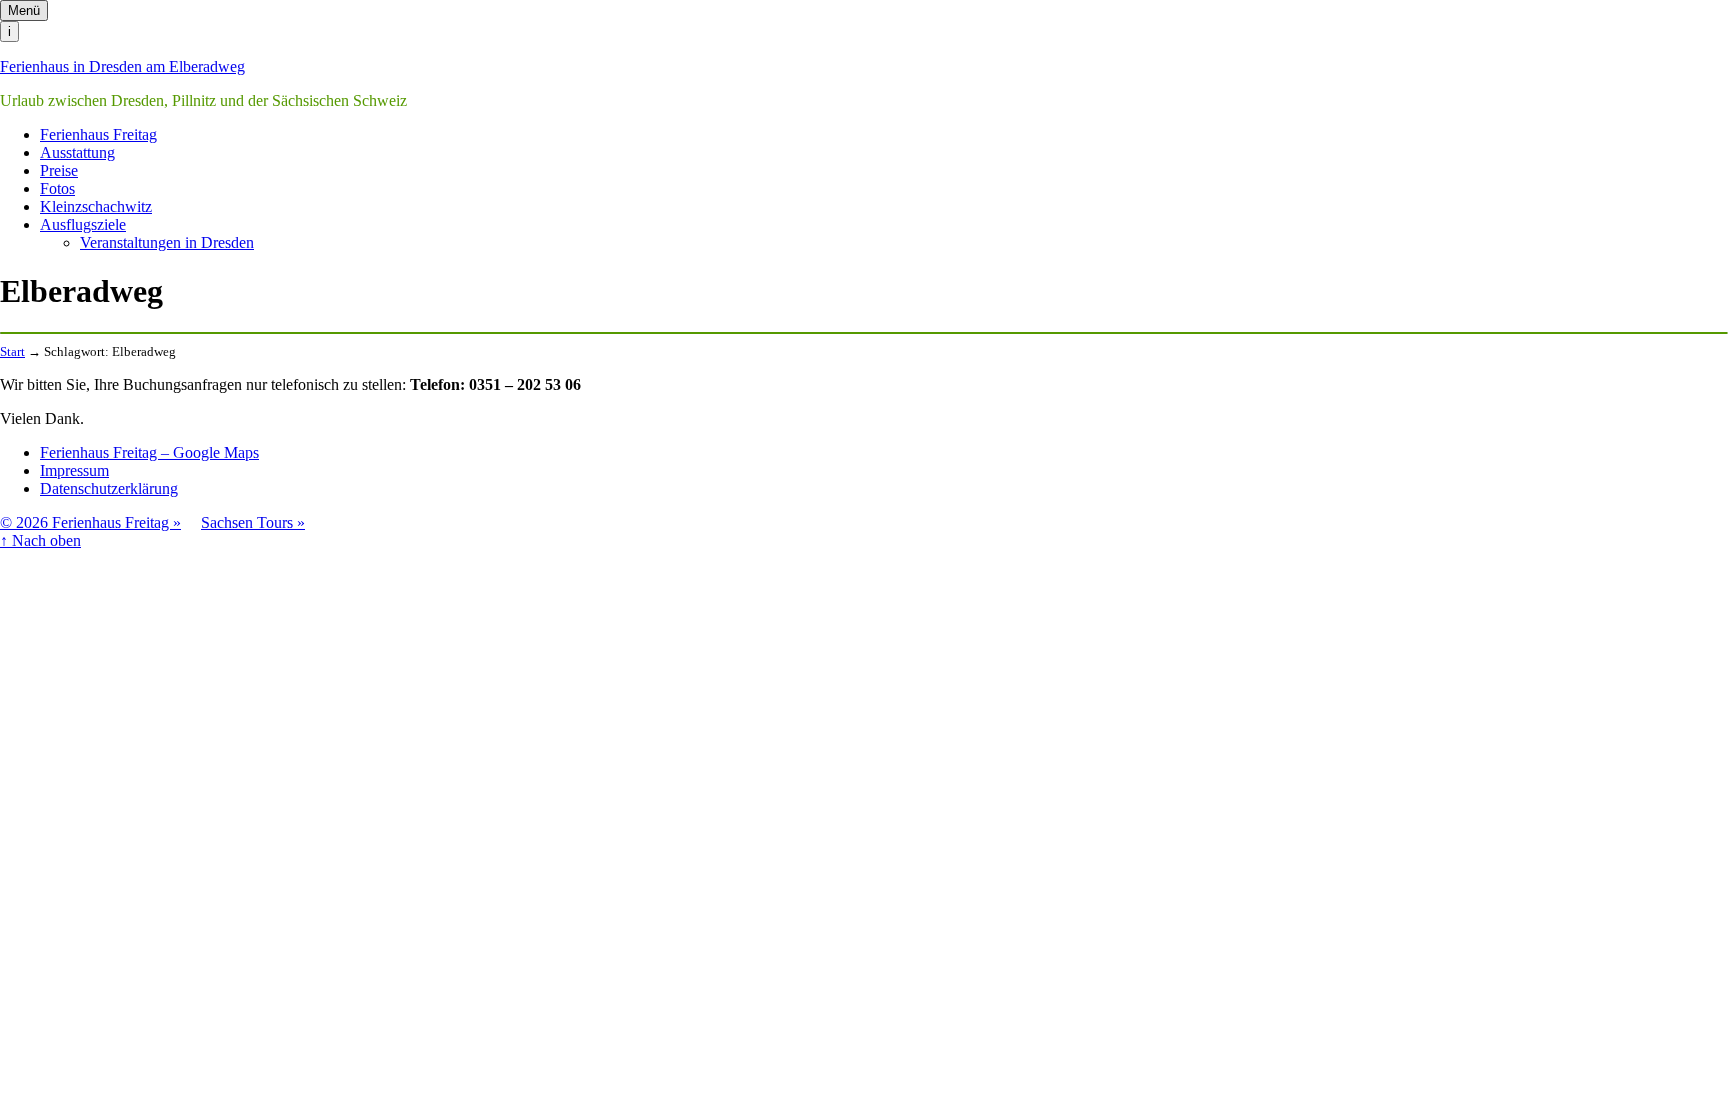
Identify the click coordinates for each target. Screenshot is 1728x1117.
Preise (59, 170)
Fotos (57, 188)
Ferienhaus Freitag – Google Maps (149, 452)
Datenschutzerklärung (109, 488)
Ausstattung (77, 152)
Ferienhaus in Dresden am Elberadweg (122, 66)
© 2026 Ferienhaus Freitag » (90, 522)
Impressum (74, 470)
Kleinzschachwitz (96, 206)
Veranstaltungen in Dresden (167, 242)
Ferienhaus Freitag (98, 134)
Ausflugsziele (83, 224)
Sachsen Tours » (253, 522)
